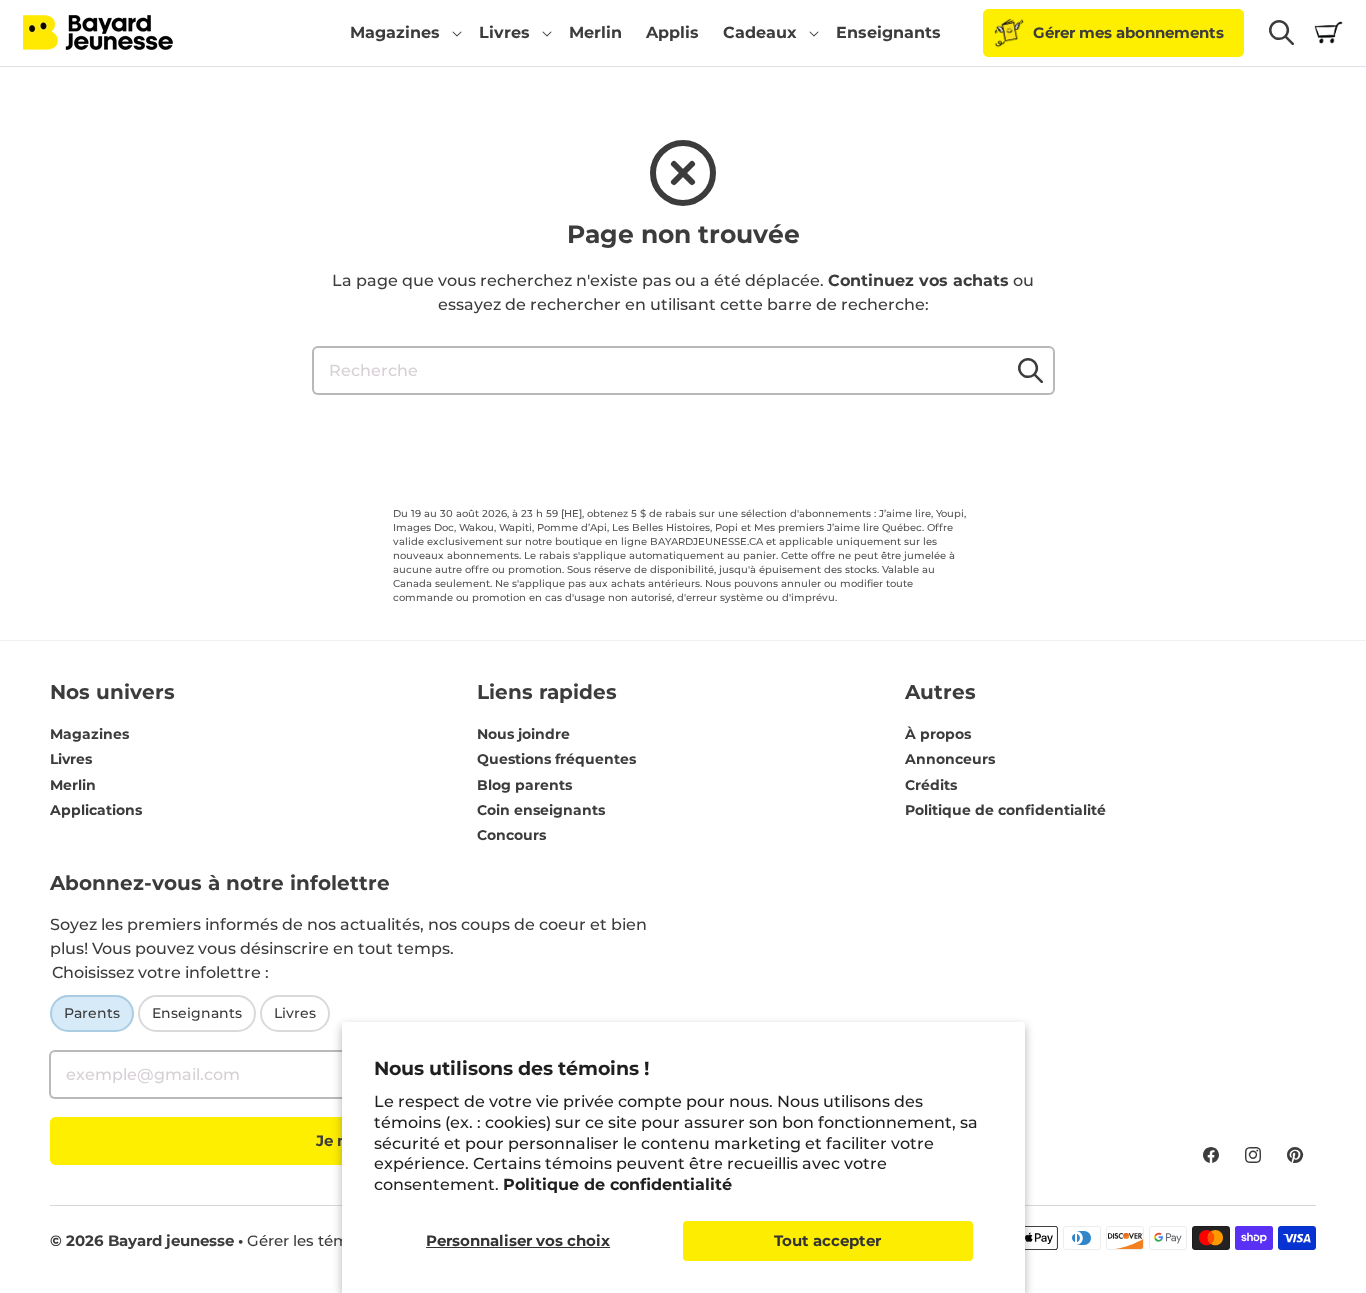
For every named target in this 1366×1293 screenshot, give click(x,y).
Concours (511, 835)
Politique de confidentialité (617, 1184)
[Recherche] (1031, 370)
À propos (938, 734)
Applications (96, 810)
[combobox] (683, 370)
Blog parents (524, 785)
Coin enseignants (541, 810)
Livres (71, 759)
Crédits (931, 785)
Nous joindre (523, 734)
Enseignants (197, 1013)
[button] (402, 33)
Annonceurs (950, 759)
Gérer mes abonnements (1128, 32)
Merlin (73, 785)
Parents (92, 1013)
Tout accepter (827, 1240)
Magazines (89, 734)
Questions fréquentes (556, 759)
